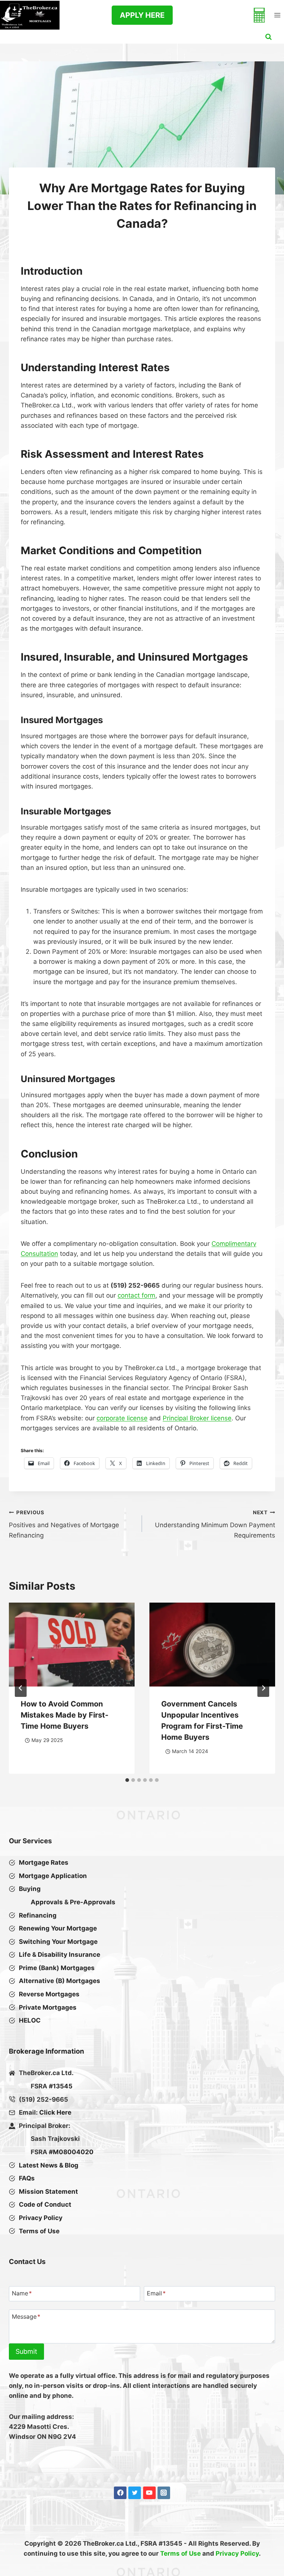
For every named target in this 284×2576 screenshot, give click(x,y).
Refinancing (38, 1915)
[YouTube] (149, 2493)
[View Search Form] (268, 37)
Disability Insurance (69, 1955)
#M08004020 (71, 2152)
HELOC (30, 2020)
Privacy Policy (237, 2553)
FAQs (27, 2178)
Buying (30, 1889)
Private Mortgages (48, 2007)
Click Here (55, 2112)
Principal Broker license (197, 1418)
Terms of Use (180, 2553)
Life (25, 1955)
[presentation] (72, 1645)
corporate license (122, 1418)
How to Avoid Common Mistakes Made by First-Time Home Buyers (65, 1715)
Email (156, 2294)
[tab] (127, 1780)
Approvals (47, 1902)
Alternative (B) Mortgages (60, 1981)
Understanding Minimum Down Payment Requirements (215, 1524)
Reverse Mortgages (49, 1994)
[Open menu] (277, 15)
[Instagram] (164, 2493)
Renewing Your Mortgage (58, 1928)
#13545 (61, 2086)
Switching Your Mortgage (58, 1942)
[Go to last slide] (21, 1688)
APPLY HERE (142, 15)
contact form (136, 1295)
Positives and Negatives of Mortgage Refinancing (64, 1524)
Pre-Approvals (93, 1902)
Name (22, 2294)
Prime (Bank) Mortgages (57, 1968)
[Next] (263, 1688)
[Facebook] (120, 2493)
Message (26, 2316)
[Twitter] (135, 2493)
